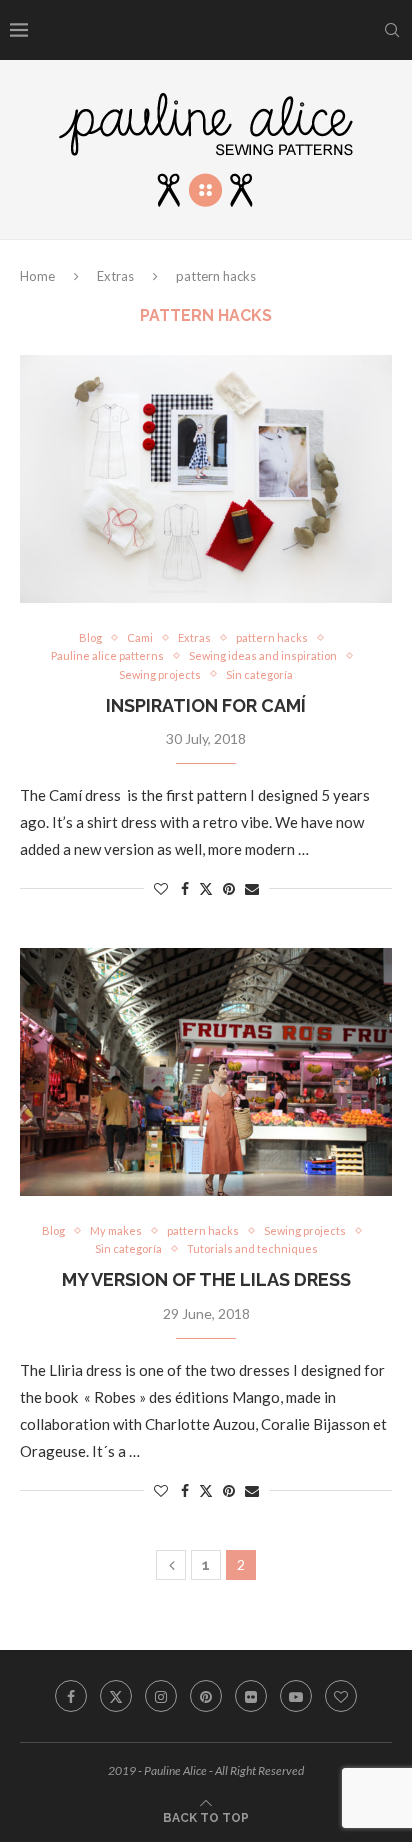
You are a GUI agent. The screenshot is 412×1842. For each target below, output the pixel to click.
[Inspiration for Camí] (206, 479)
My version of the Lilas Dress (206, 1279)
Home (37, 276)
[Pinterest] (206, 1696)
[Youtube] (296, 1696)
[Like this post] (161, 888)
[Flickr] (251, 1696)
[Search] (392, 30)
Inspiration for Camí (206, 705)
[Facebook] (71, 1696)
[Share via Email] (252, 888)
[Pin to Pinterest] (229, 888)
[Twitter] (116, 1696)
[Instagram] (161, 1696)
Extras (115, 276)
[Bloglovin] (341, 1696)
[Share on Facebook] (185, 888)
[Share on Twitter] (206, 888)
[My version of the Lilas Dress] (206, 1072)
